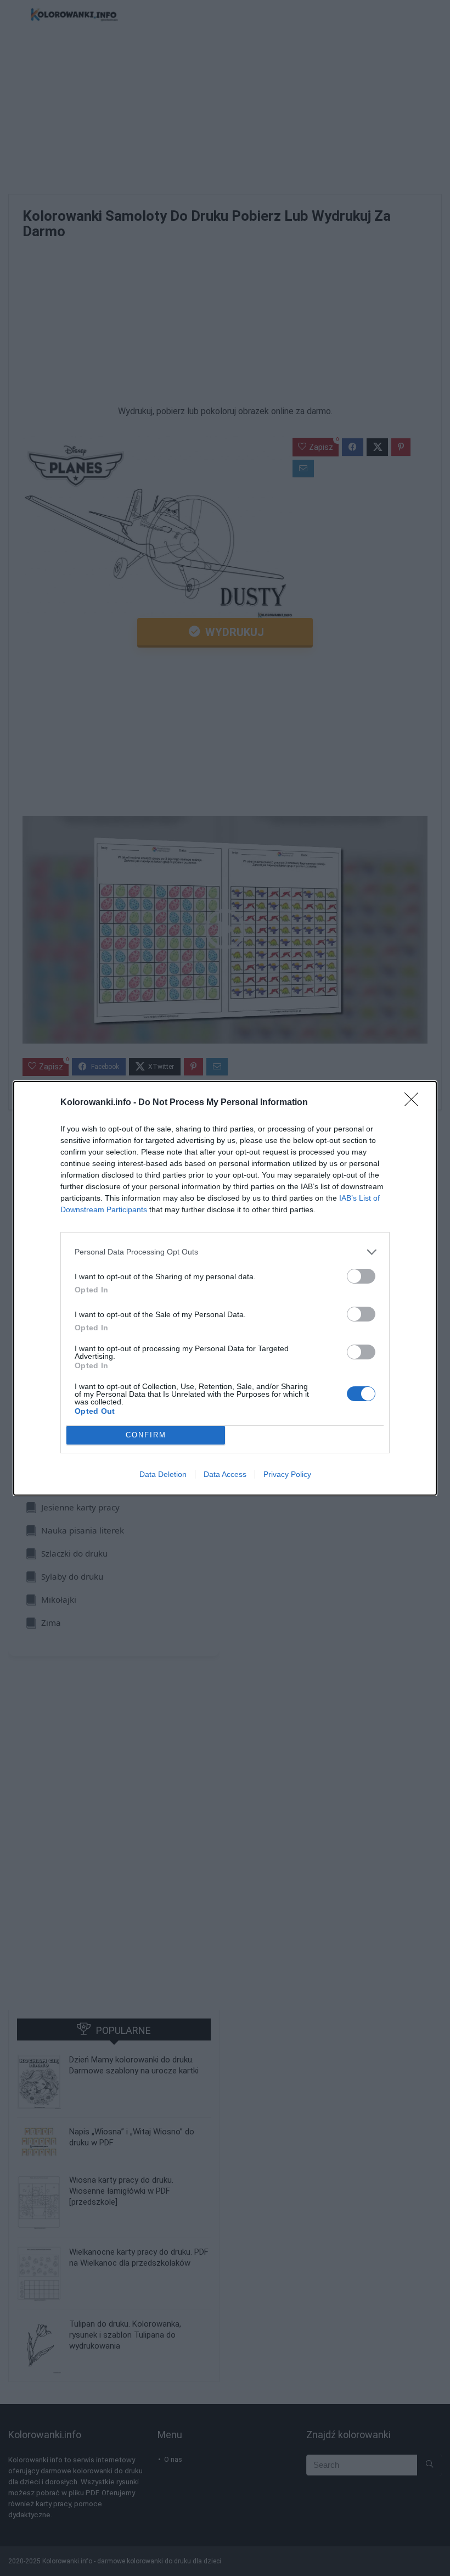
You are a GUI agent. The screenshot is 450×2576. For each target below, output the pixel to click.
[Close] (415, 1103)
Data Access (225, 1474)
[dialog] (225, 1288)
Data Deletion (163, 1474)
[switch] (361, 1276)
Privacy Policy (287, 1474)
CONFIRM (146, 1435)
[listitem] (225, 1252)
